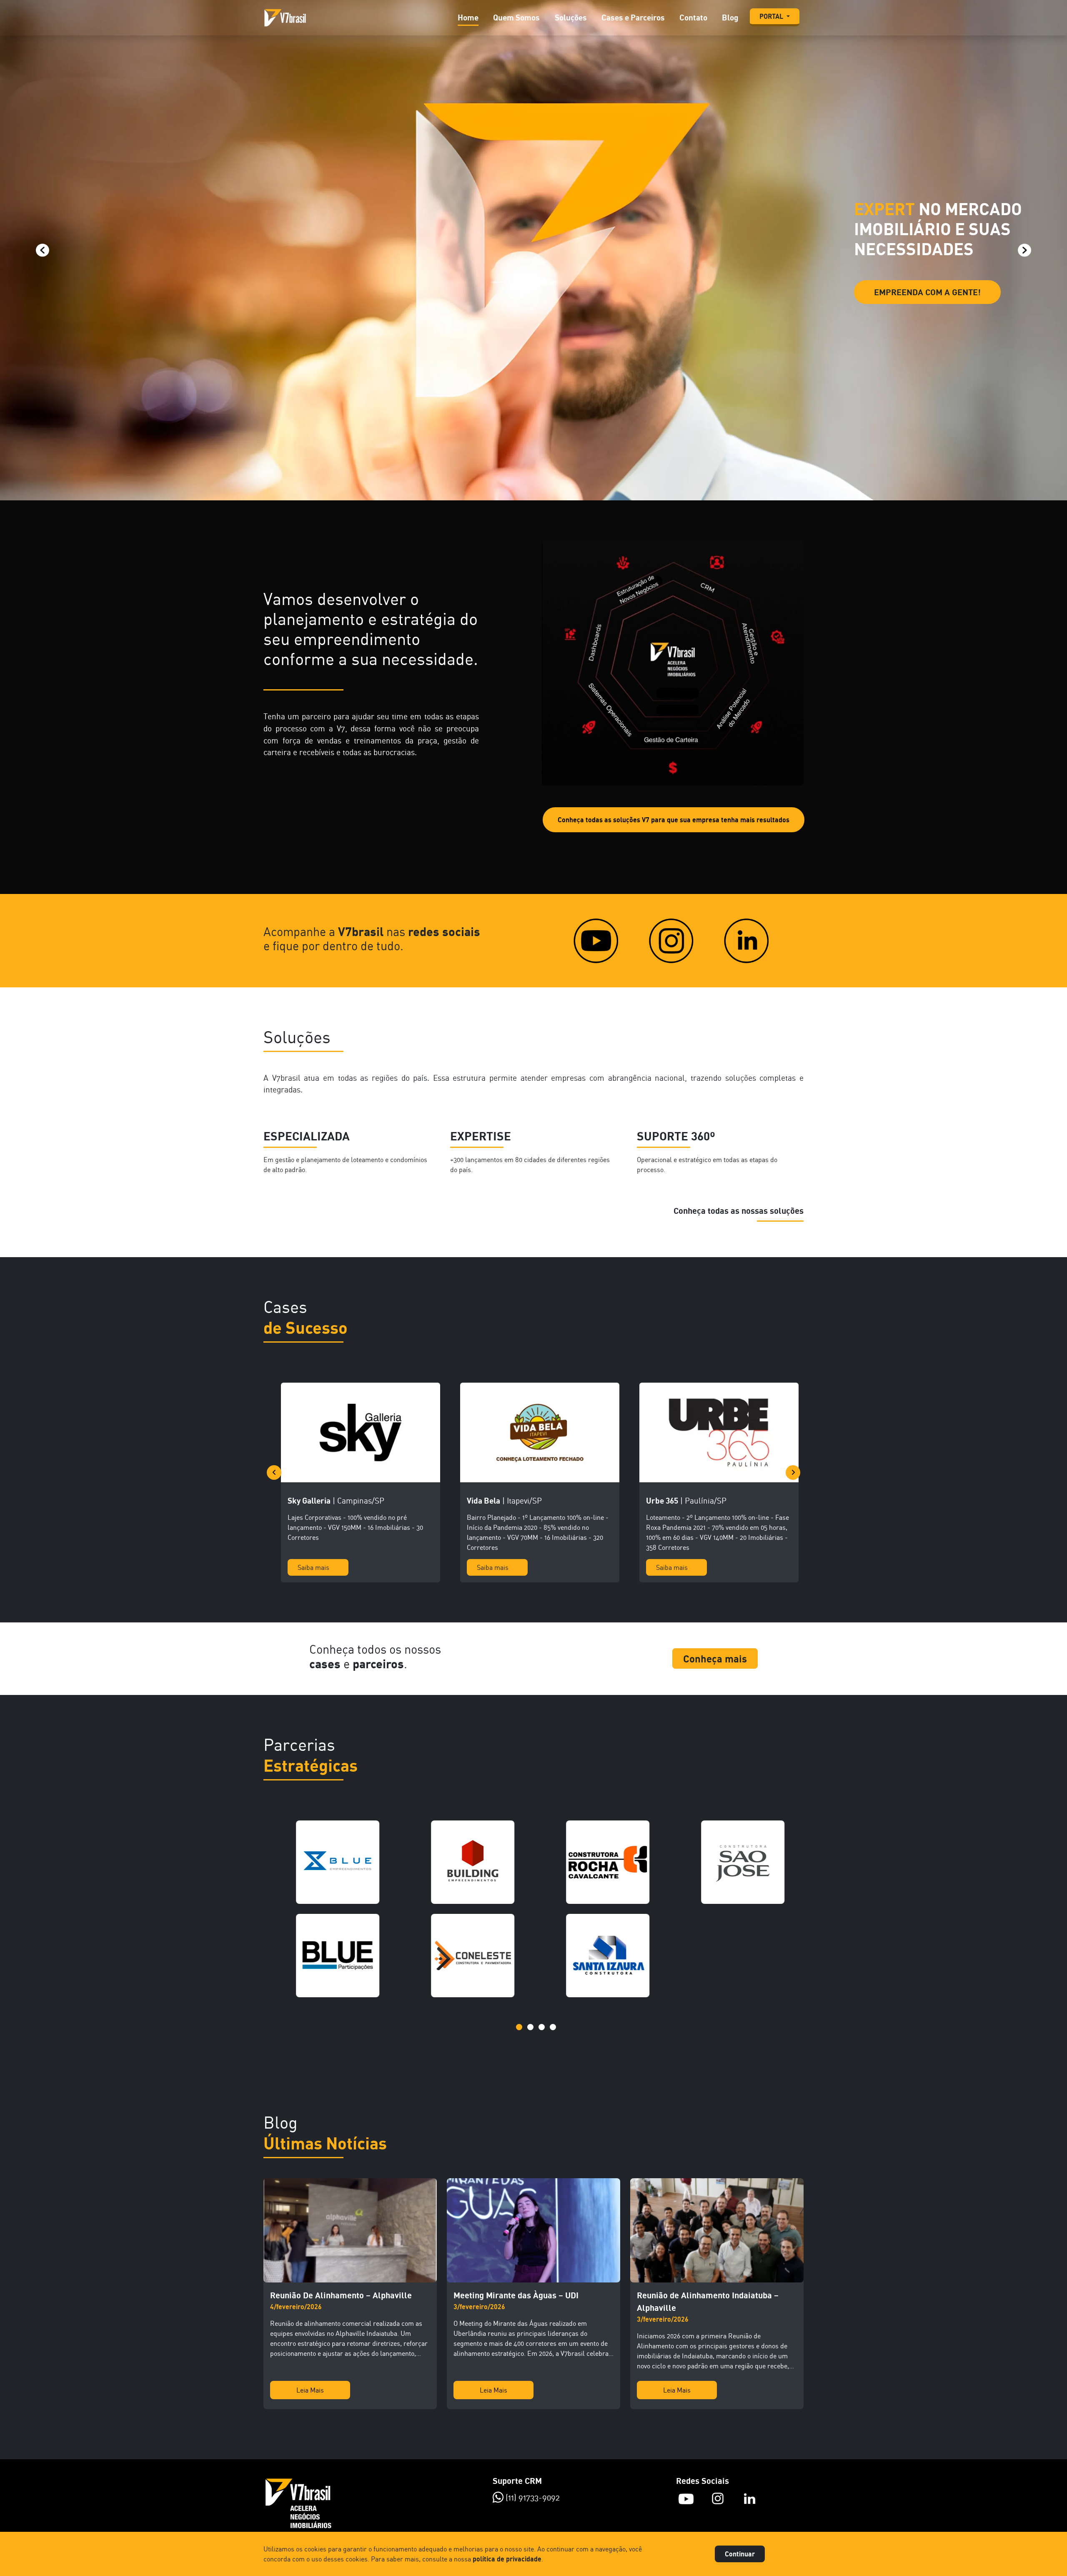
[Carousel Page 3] (542, 2027)
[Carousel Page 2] (530, 2027)
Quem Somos (516, 17)
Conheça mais (715, 1658)
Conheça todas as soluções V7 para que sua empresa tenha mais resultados (674, 820)
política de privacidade (507, 2559)
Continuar (740, 2554)
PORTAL (772, 16)
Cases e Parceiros (633, 17)
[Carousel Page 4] (553, 2027)
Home (468, 17)
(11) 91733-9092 (532, 2497)
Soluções (571, 17)
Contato (693, 17)
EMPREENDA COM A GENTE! (927, 292)
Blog (730, 17)
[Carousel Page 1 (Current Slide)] (519, 2027)
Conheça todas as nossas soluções (739, 1211)
